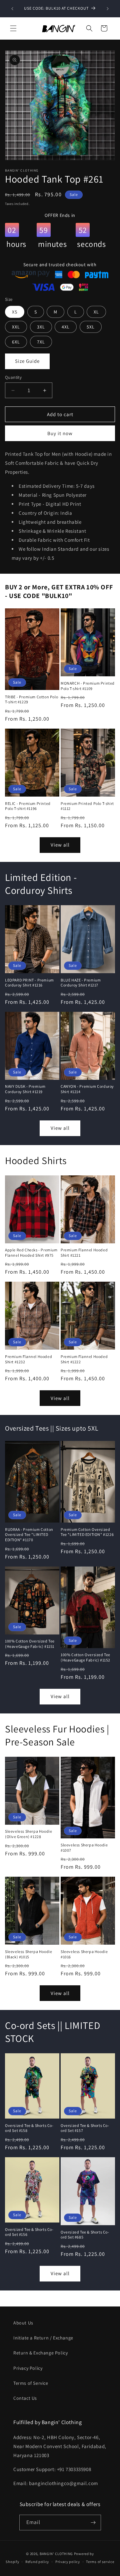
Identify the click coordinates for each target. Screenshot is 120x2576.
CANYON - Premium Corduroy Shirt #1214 (87, 1089)
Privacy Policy (28, 2368)
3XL (41, 327)
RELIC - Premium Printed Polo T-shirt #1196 (28, 806)
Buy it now (60, 433)
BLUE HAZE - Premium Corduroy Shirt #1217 (81, 983)
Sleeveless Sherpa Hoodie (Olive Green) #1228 (28, 1834)
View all (60, 845)
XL (96, 312)
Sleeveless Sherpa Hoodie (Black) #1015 (28, 1954)
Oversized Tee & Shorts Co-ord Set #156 (29, 2232)
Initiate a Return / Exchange (43, 2338)
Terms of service (100, 2562)
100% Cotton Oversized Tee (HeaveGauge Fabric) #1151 (30, 1644)
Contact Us (25, 2398)
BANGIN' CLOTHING (56, 2554)
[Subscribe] (93, 2523)
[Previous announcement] (12, 9)
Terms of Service (31, 2383)
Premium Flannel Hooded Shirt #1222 (84, 1359)
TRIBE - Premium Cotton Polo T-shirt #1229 (31, 699)
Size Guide (27, 361)
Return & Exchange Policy (40, 2353)
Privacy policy (68, 2562)
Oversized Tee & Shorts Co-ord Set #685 (85, 2235)
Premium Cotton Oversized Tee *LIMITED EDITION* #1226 (87, 1532)
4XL (66, 327)
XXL (16, 327)
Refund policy (37, 2562)
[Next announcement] (108, 9)
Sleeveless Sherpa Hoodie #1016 (84, 1954)
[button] (13, 28)
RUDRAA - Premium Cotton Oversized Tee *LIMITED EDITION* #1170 (29, 1535)
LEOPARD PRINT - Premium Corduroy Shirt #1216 (29, 983)
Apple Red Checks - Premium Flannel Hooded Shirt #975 (31, 1253)
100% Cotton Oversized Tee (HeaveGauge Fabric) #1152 (85, 1657)
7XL (41, 342)
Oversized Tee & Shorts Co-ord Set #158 (29, 2128)
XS (15, 312)
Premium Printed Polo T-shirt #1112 (87, 806)
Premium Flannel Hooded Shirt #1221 (84, 1253)
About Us (23, 2323)
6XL (16, 342)
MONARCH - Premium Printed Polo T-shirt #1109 (88, 686)
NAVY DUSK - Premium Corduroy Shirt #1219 (25, 1089)
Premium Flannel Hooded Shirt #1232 (28, 1359)
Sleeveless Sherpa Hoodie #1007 (84, 1848)
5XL (91, 327)
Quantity (13, 377)
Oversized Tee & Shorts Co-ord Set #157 (85, 2128)
